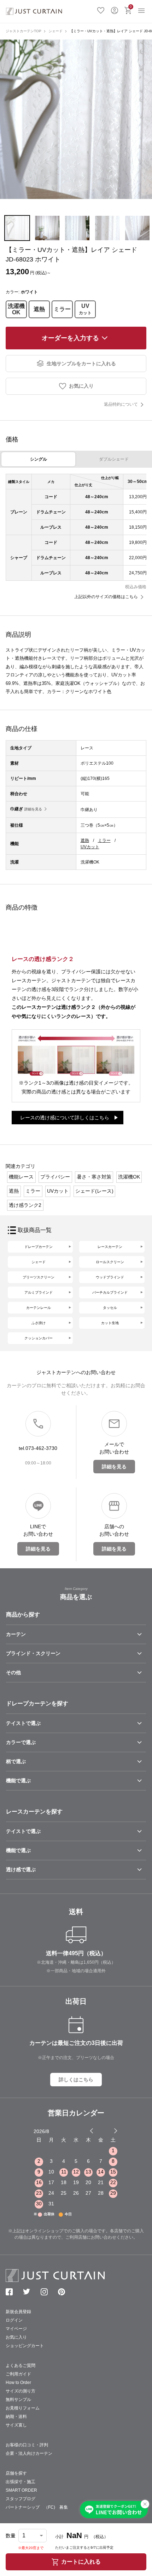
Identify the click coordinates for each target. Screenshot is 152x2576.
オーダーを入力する (70, 338)
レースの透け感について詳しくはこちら (65, 1118)
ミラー (62, 309)
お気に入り (101, 10)
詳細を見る (33, 809)
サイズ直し (16, 2425)
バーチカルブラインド (110, 1292)
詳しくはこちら (76, 2080)
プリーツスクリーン (39, 1277)
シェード (55, 31)
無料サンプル (18, 2400)
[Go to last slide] (109, 2131)
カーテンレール (39, 1308)
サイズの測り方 (21, 2391)
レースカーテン (110, 1247)
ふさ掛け (39, 1323)
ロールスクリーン (110, 1262)
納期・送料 (16, 2417)
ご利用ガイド (18, 2374)
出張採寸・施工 (21, 2482)
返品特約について (121, 404)
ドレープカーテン (39, 1247)
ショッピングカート (25, 2346)
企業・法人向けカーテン (29, 2453)
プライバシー (55, 1177)
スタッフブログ (21, 2499)
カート (131, 7)
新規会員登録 (18, 2312)
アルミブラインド (39, 1292)
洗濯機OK (16, 309)
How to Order (18, 2383)
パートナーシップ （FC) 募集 (37, 2507)
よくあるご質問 (21, 2366)
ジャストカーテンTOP (24, 31)
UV (85, 309)
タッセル (110, 1308)
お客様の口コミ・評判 (27, 2445)
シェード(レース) (94, 1191)
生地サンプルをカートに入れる (81, 364)
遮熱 (39, 309)
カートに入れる (81, 2562)
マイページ (16, 2329)
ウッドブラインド (110, 1277)
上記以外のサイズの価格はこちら (106, 597)
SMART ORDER (21, 2490)
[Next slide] (116, 2131)
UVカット (90, 847)
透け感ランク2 (25, 1205)
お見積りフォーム (23, 2408)
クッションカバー (39, 1338)
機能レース (21, 1177)
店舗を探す (16, 2473)
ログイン (115, 10)
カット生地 (110, 1323)
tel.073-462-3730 (38, 1448)
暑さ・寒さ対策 (94, 1177)
